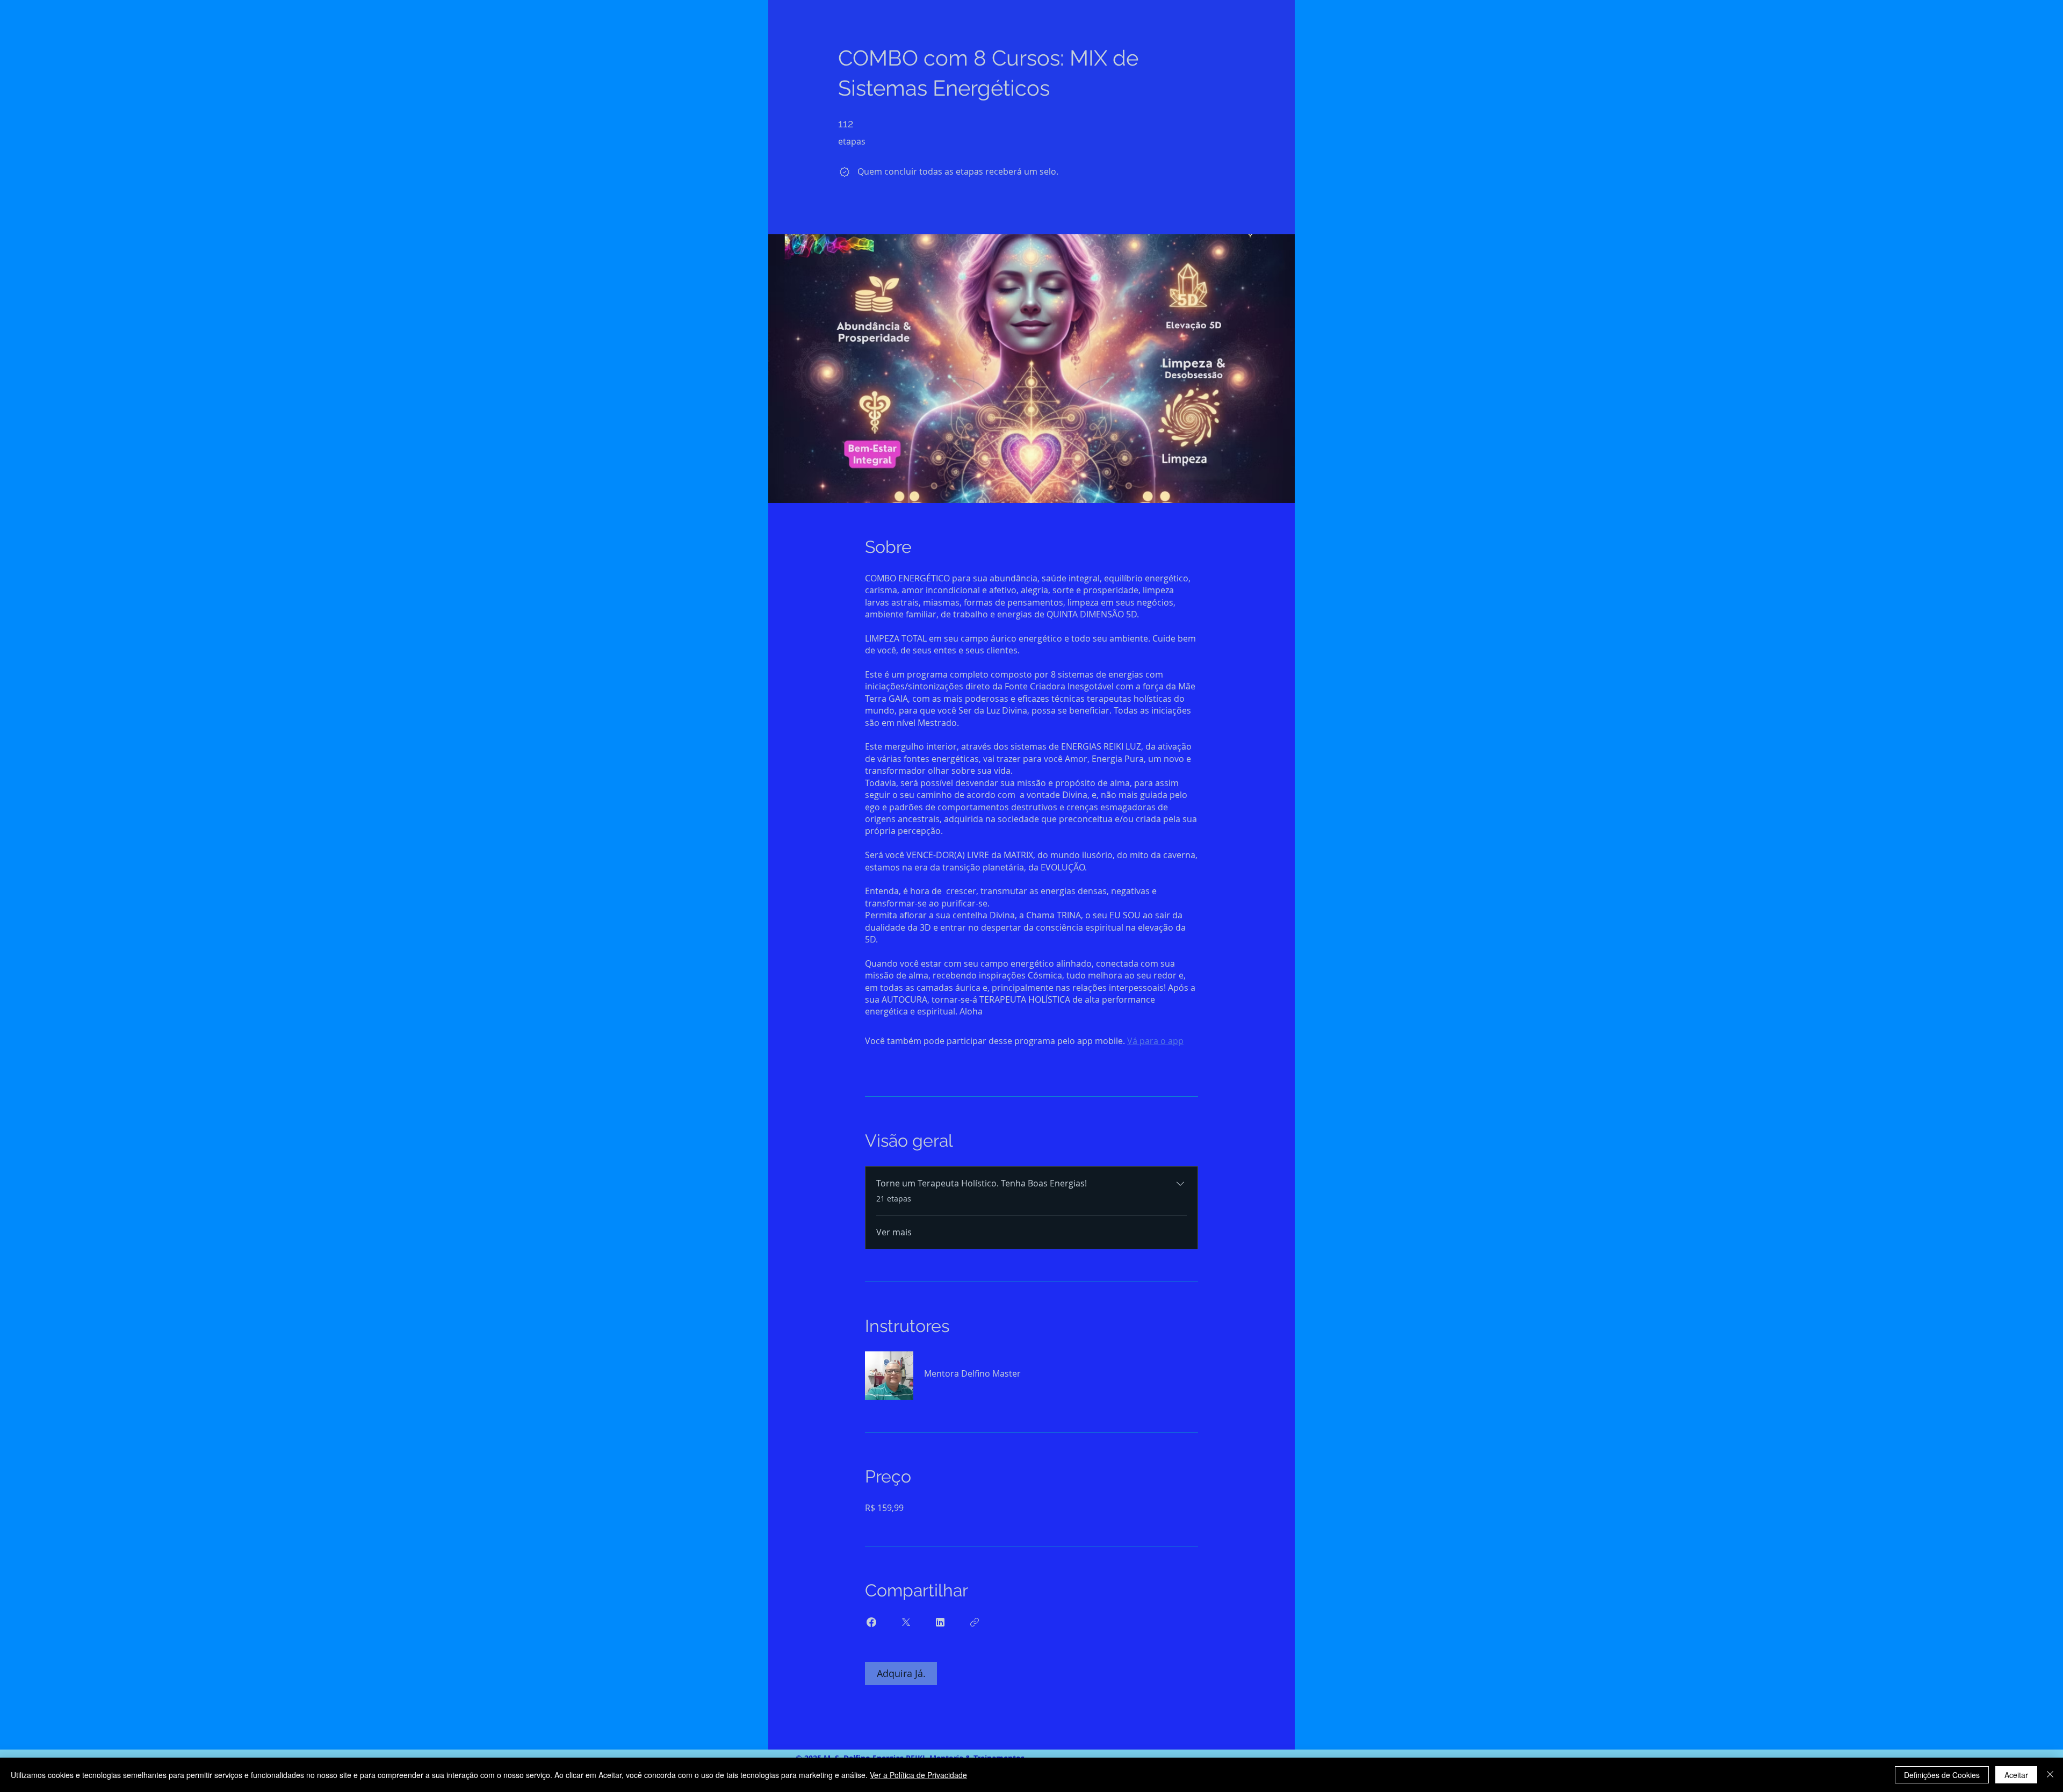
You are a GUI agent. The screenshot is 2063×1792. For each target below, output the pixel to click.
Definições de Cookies (1942, 1775)
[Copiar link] (975, 1622)
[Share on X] (906, 1622)
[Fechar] (2050, 1775)
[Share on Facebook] (871, 1622)
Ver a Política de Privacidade (918, 1775)
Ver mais (894, 1232)
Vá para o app (1155, 1041)
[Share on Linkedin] (940, 1622)
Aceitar (2016, 1775)
